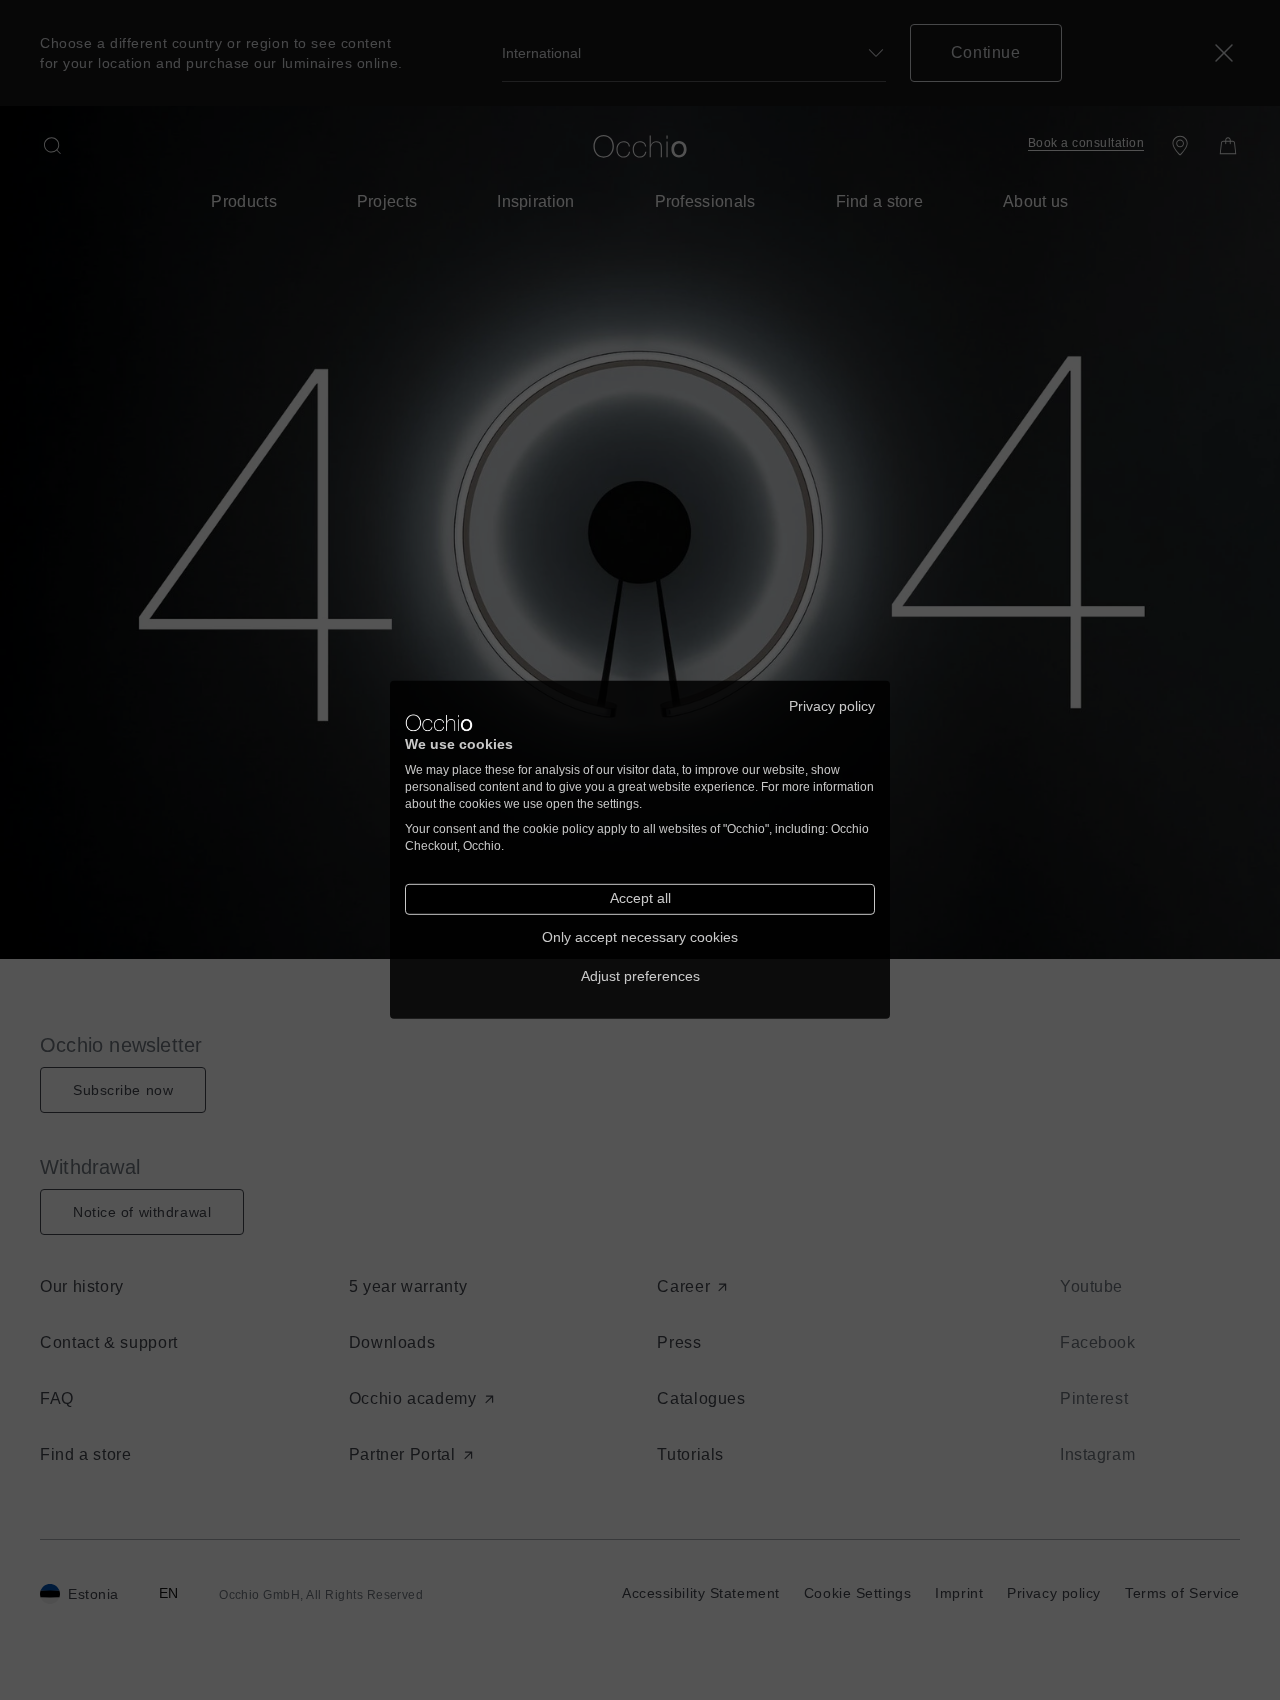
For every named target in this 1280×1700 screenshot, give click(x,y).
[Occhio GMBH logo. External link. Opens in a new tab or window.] (439, 723)
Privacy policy (832, 706)
